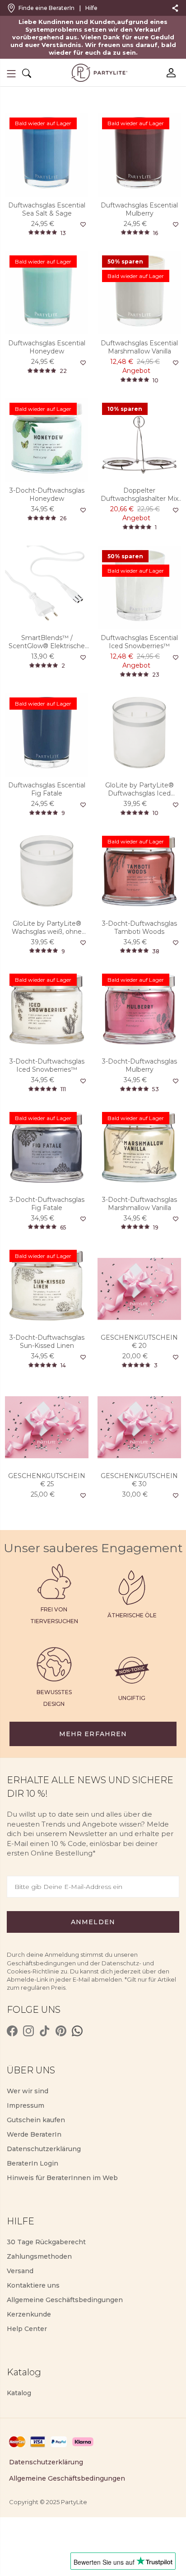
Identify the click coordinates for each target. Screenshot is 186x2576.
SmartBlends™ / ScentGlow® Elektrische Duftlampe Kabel (47, 642)
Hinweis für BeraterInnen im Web (62, 2178)
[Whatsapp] (77, 2031)
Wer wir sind (28, 2091)
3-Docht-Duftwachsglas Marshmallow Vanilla (139, 1204)
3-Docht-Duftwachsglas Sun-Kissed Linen (47, 1342)
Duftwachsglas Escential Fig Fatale (47, 789)
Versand (20, 2271)
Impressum (26, 2105)
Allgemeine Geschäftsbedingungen (65, 2300)
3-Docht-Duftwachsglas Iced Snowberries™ (47, 1065)
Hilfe (91, 8)
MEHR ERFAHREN (93, 1734)
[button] (11, 74)
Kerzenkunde (29, 2314)
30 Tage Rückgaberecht (46, 2242)
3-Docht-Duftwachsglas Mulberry (139, 1065)
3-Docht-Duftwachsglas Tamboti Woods (139, 928)
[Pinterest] (61, 2031)
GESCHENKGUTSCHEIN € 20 (139, 1342)
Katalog (19, 2393)
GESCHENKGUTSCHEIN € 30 (139, 1480)
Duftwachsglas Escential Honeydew (47, 347)
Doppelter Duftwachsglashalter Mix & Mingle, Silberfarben (139, 494)
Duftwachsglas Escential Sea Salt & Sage (47, 209)
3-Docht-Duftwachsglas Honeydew (47, 494)
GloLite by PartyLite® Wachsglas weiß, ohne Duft (47, 928)
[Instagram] (28, 2031)
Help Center (27, 2329)
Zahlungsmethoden (39, 2256)
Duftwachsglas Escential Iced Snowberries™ (139, 642)
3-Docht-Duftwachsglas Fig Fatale (47, 1204)
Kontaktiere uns (33, 2285)
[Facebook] (12, 2031)
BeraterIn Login (33, 2163)
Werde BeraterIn (34, 2134)
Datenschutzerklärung (44, 2149)
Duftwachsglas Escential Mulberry (139, 209)
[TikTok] (45, 2031)
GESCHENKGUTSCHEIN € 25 (47, 1480)
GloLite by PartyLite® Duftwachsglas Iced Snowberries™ (139, 789)
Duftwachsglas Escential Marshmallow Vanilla (139, 347)
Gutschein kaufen (36, 2120)
